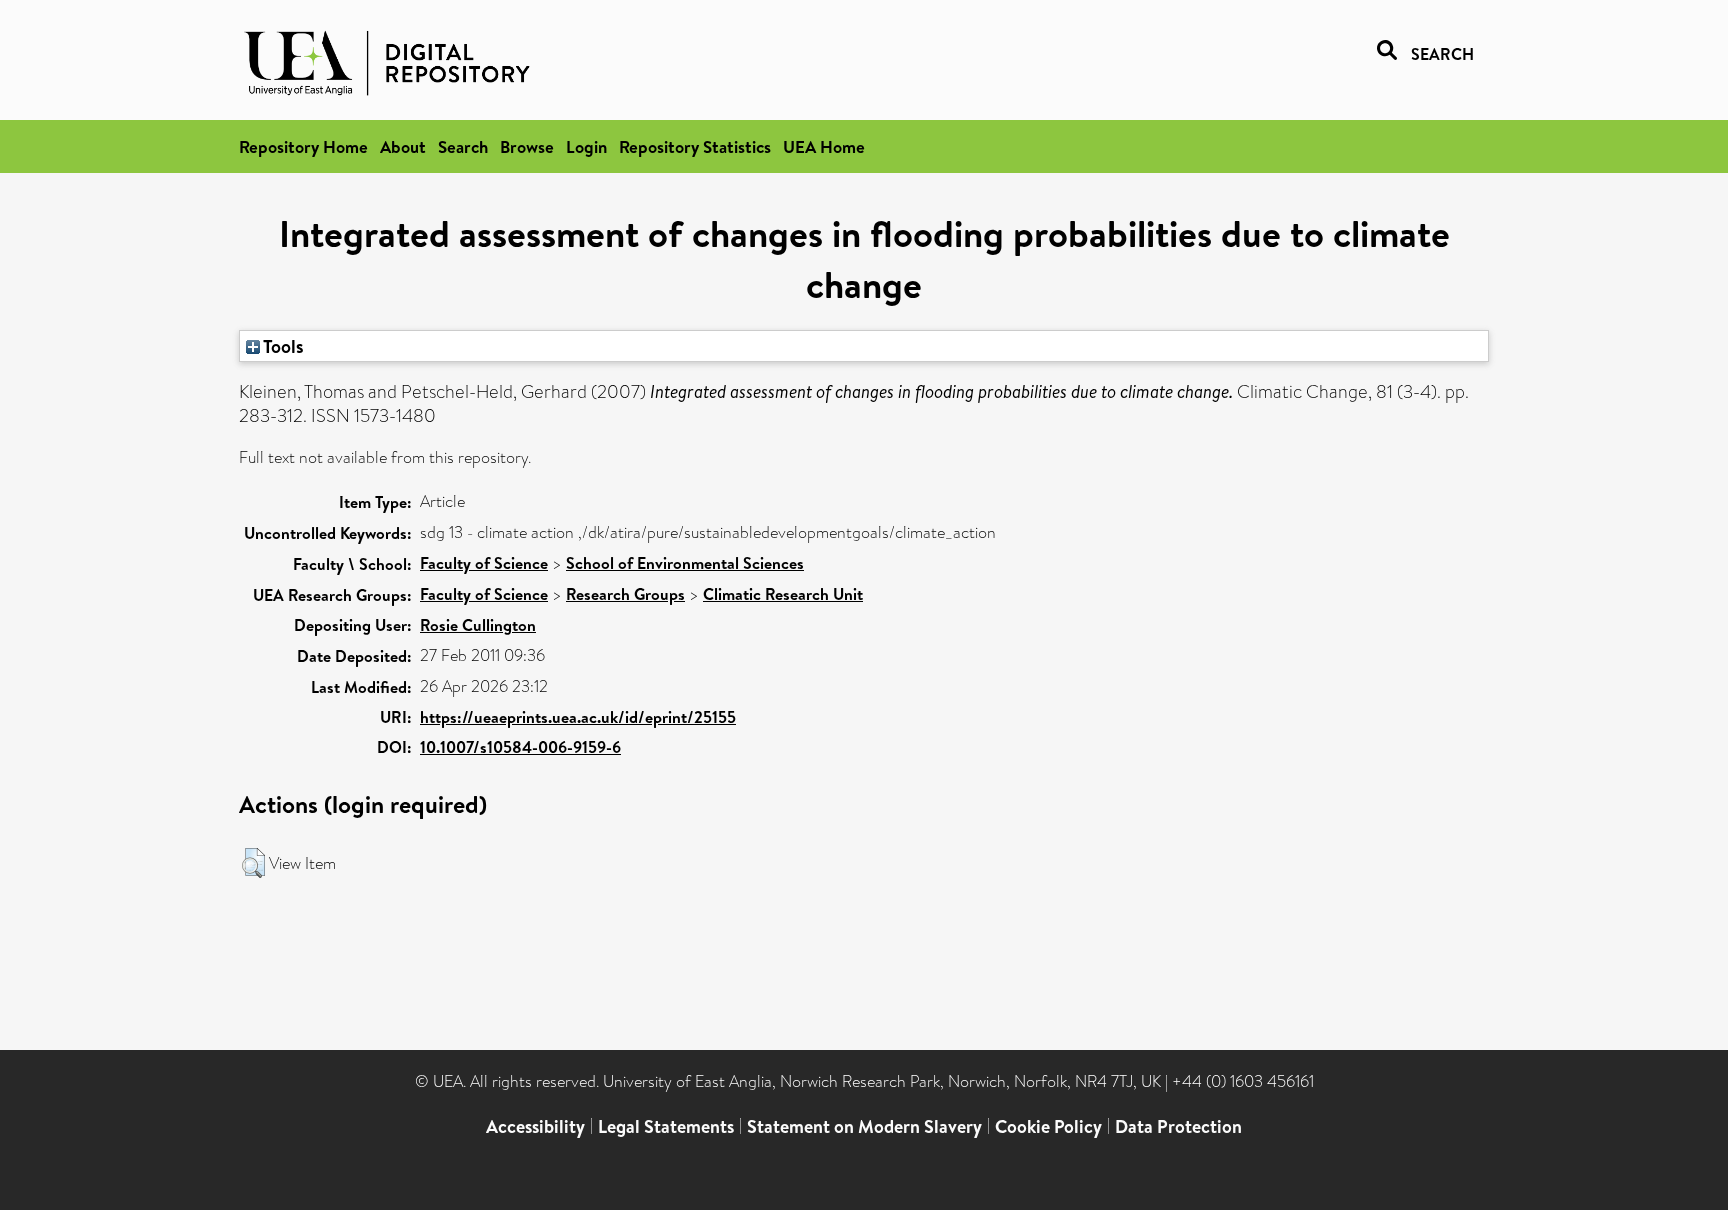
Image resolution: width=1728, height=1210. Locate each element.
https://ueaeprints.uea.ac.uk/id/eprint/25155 (578, 717)
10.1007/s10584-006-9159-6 (520, 747)
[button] (253, 863)
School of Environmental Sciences (685, 563)
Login (586, 146)
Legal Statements (666, 1126)
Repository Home (303, 146)
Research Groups (625, 594)
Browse (527, 146)
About (403, 146)
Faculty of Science (484, 563)
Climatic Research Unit (783, 594)
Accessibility (535, 1126)
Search (463, 146)
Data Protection (1178, 1126)
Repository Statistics (695, 146)
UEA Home (824, 146)
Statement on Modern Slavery (864, 1126)
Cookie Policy (1048, 1126)
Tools (282, 346)
